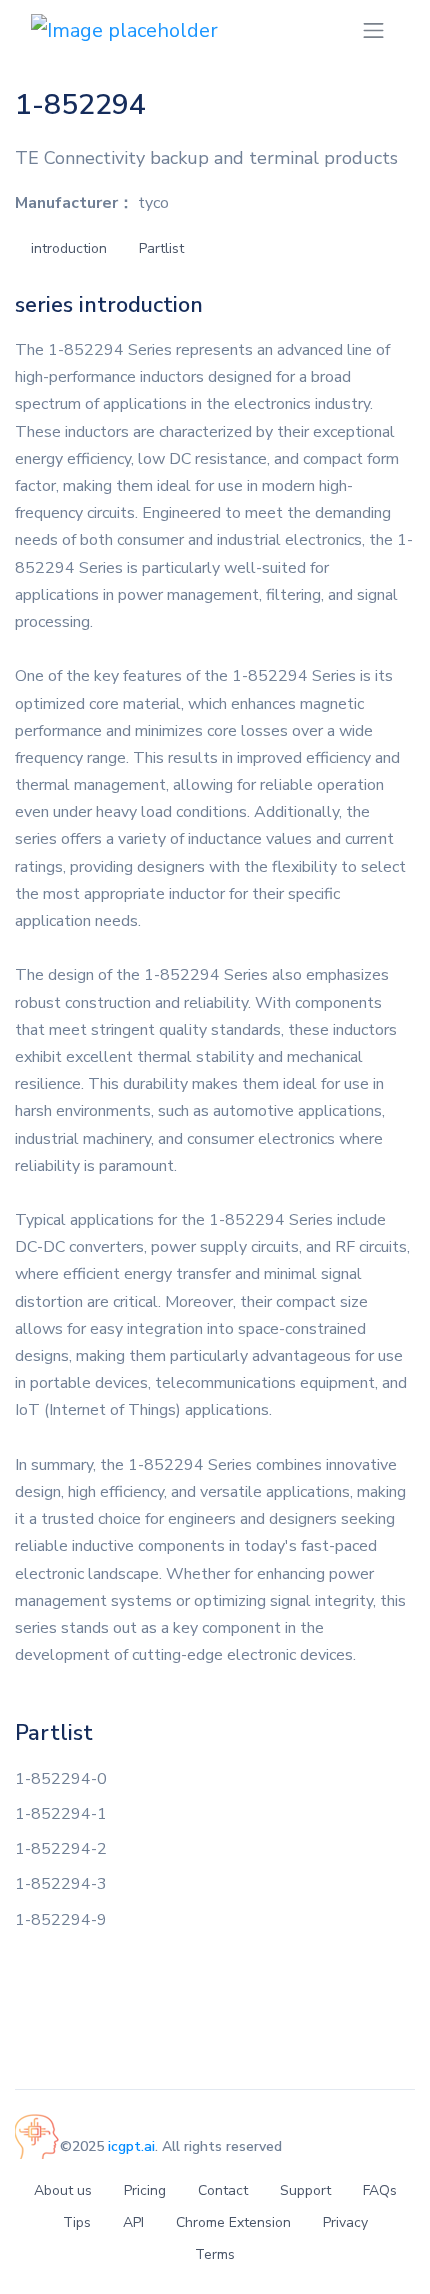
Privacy (345, 2222)
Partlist (161, 248)
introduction (69, 248)
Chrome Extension (233, 2222)
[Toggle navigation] (373, 30)
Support (305, 2190)
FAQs (380, 2190)
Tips (77, 2222)
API (133, 2222)
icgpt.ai (131, 2146)
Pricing (145, 2190)
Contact (223, 2190)
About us (63, 2190)
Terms (215, 2254)
